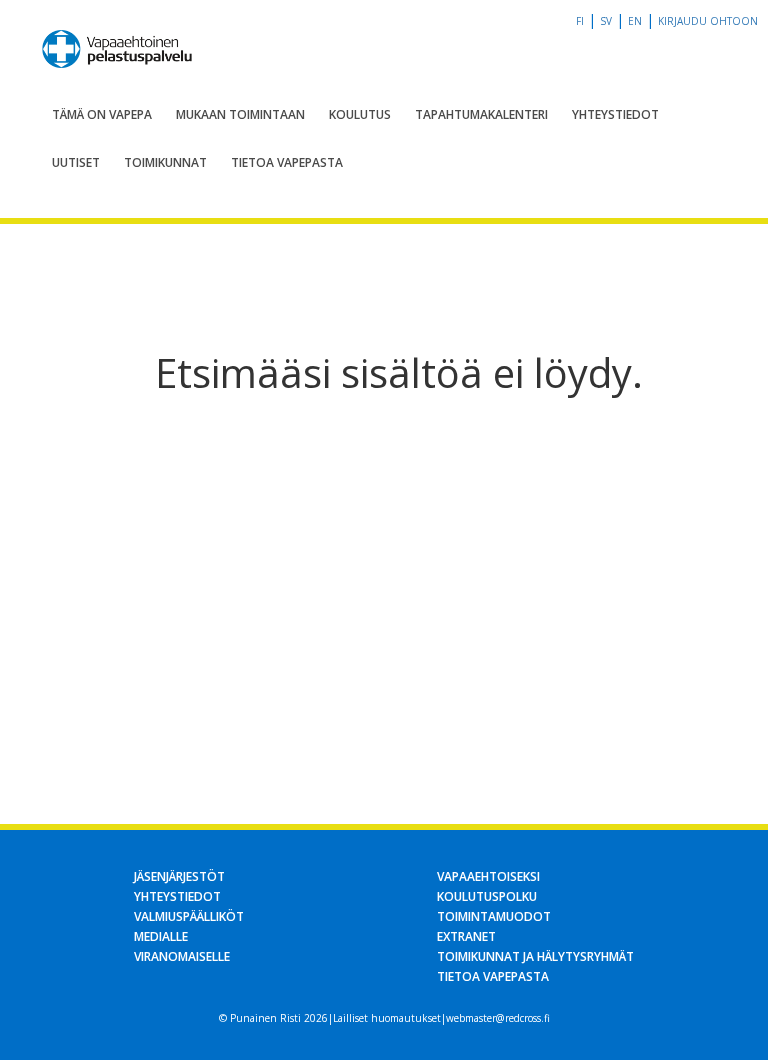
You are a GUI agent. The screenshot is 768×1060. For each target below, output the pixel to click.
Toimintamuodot (494, 916)
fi (580, 21)
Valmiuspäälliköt (189, 916)
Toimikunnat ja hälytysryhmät (535, 956)
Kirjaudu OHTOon (708, 21)
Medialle (161, 936)
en (635, 21)
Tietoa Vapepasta (287, 162)
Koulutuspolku (487, 896)
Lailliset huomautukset (387, 1018)
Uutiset (76, 162)
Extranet (466, 936)
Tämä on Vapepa (102, 114)
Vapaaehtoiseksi (488, 876)
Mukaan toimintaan (240, 114)
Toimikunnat (165, 162)
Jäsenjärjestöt (179, 876)
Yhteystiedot (615, 114)
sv (606, 21)
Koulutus (360, 114)
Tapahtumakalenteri (481, 114)
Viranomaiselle (182, 956)
